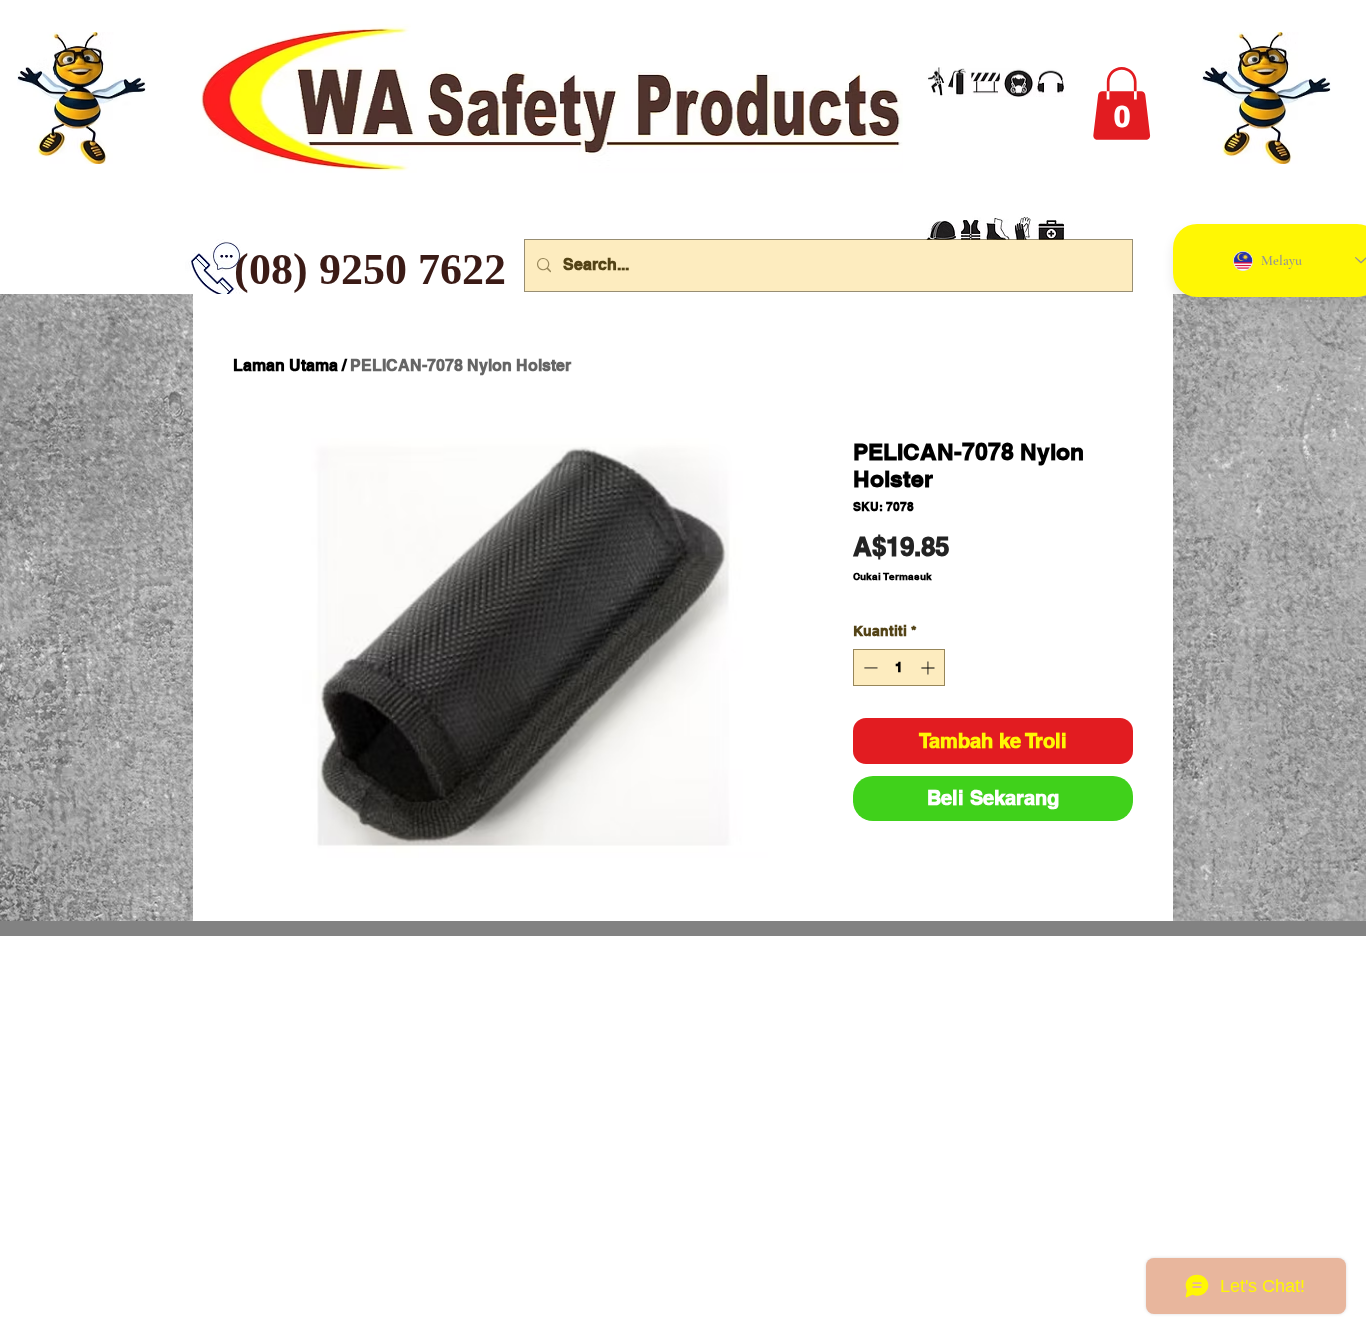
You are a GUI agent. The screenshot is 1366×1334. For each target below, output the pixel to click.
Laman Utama (285, 365)
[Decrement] (868, 667)
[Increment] (929, 667)
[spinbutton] (899, 667)
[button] (1121, 103)
